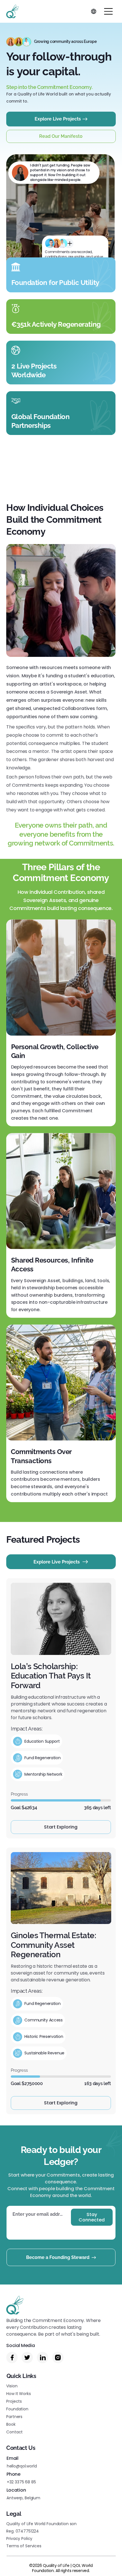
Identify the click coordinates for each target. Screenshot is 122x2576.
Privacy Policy (19, 2538)
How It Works (18, 2394)
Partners (14, 2417)
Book (11, 2424)
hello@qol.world (22, 2466)
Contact (14, 2432)
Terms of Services (24, 2546)
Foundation (17, 2409)
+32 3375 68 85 (21, 2482)
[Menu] (109, 11)
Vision (12, 2386)
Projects (14, 2401)
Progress (19, 1794)
